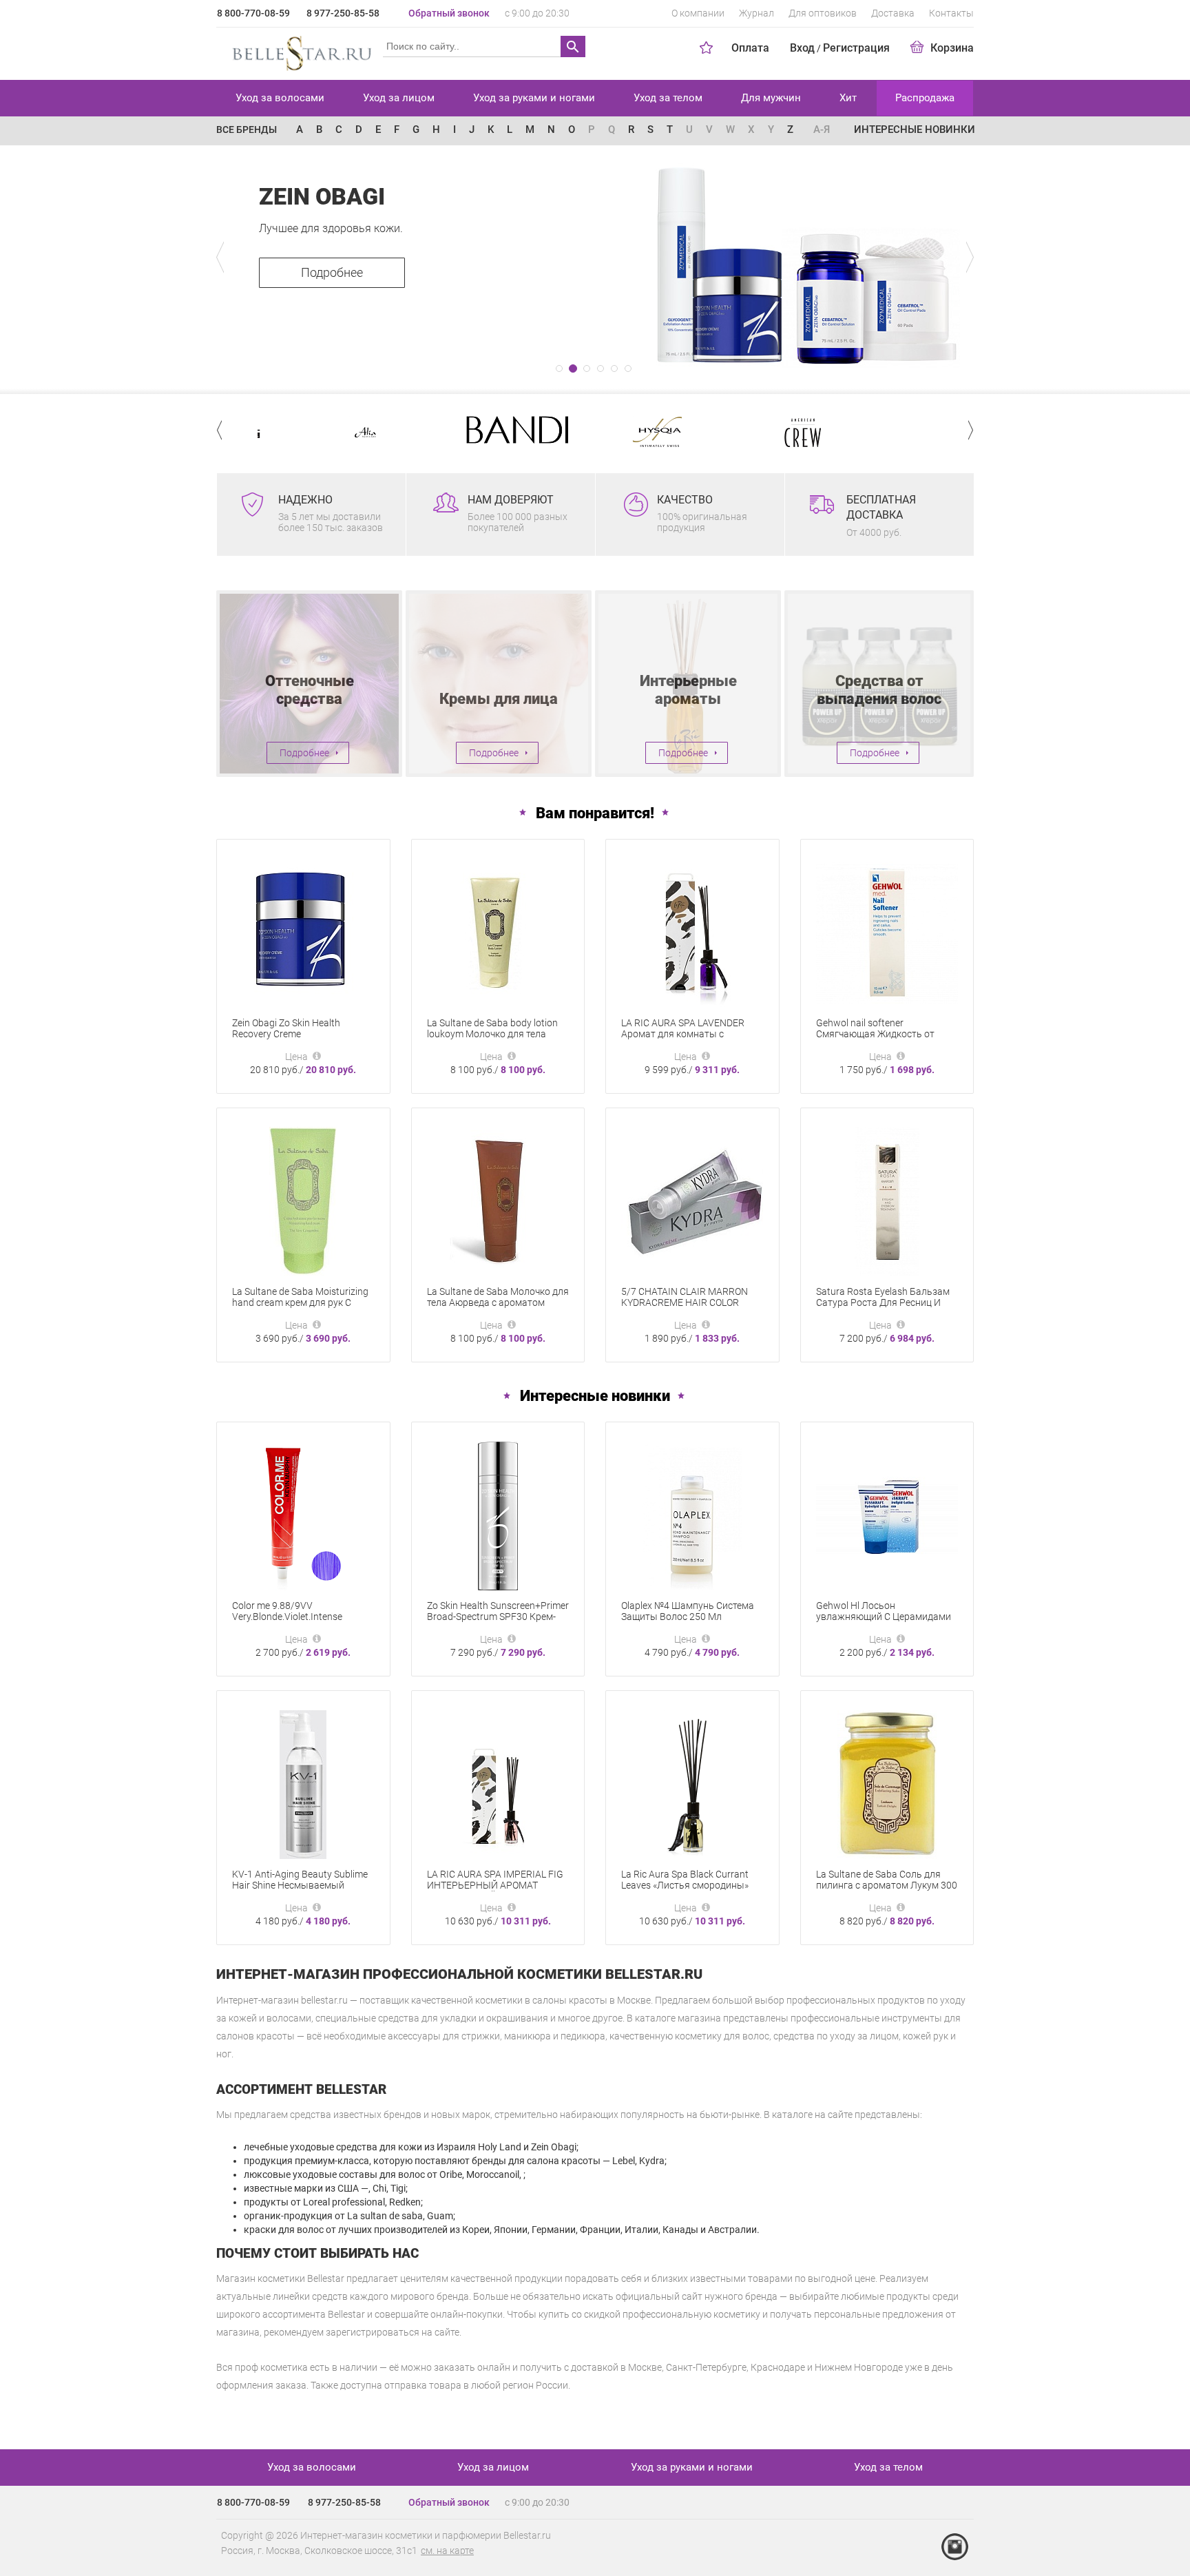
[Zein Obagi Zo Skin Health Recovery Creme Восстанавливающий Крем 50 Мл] (303, 932)
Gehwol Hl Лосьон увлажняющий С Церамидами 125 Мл (884, 1617)
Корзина (952, 48)
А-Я (822, 129)
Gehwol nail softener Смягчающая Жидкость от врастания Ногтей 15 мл (875, 1034)
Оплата (750, 48)
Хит (848, 98)
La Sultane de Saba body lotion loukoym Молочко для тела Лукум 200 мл (492, 1034)
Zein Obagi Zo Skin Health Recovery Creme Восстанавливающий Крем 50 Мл (300, 1039)
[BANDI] (449, 430)
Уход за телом (668, 98)
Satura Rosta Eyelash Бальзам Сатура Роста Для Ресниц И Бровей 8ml (883, 1302)
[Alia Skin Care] (303, 432)
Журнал (756, 13)
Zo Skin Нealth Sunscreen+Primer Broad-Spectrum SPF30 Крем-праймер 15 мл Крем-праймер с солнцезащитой (498, 1622)
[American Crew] (741, 432)
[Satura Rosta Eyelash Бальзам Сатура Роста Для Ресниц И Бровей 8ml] (887, 1201)
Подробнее (332, 272)
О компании (698, 13)
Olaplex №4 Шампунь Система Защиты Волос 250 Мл (688, 1611)
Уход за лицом (399, 98)
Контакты (951, 13)
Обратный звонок (449, 13)
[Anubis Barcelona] (887, 432)
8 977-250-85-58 (343, 13)
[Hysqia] (595, 432)
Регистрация (856, 48)
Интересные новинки (915, 129)
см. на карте (447, 2551)
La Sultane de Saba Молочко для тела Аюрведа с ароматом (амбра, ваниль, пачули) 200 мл (498, 1302)
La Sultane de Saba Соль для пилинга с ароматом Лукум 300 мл (887, 1885)
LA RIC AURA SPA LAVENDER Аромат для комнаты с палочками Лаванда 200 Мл (684, 1034)
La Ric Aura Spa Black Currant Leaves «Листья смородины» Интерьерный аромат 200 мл (686, 1885)
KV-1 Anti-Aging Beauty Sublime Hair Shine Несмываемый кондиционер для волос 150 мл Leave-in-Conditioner (302, 1891)
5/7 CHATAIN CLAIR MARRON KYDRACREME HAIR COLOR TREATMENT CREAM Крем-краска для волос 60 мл (685, 1308)
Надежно (305, 500)
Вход (802, 48)
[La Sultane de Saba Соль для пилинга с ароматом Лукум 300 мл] (887, 1783)
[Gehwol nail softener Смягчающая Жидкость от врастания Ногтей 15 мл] (887, 932)
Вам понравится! (595, 813)
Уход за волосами (280, 98)
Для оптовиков (823, 13)
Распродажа (925, 98)
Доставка (893, 13)
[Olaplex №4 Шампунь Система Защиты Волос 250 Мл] (692, 1515)
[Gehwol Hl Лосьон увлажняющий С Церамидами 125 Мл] (887, 1515)
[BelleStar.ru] (299, 51)
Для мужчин (771, 98)
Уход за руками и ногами (534, 98)
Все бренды (247, 129)
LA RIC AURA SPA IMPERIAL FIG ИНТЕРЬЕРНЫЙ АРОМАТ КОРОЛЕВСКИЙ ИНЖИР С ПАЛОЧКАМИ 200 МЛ (495, 1891)
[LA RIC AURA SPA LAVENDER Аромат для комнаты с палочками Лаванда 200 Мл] (692, 932)
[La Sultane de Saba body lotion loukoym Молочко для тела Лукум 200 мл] (498, 932)
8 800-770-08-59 (253, 13)
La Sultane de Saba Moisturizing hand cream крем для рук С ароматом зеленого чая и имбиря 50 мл (300, 1308)
